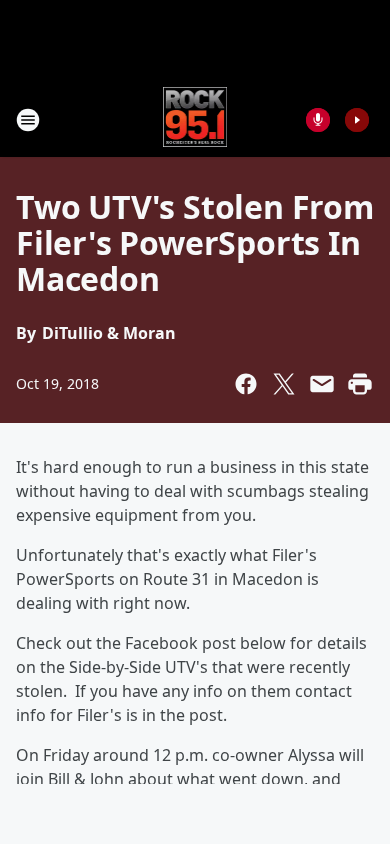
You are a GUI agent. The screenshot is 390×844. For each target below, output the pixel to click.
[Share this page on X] (284, 384)
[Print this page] (360, 384)
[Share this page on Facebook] (246, 384)
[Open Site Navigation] (28, 120)
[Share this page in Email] (322, 384)
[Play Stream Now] (357, 120)
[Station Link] (195, 119)
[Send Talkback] (318, 120)
